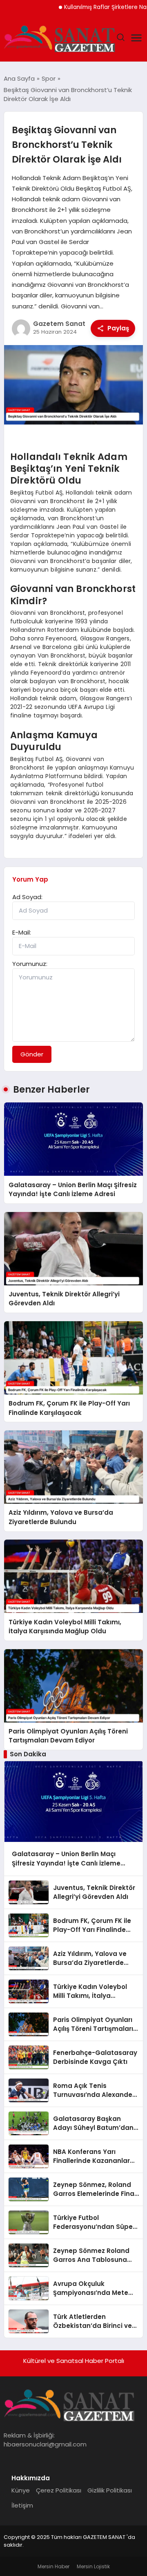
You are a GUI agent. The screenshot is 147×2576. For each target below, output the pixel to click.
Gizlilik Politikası (110, 2490)
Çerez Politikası (59, 2490)
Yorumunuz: (30, 964)
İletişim (22, 2505)
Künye (21, 2490)
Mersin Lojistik (93, 2566)
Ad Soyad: (27, 897)
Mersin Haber (53, 2566)
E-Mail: (22, 932)
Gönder (32, 1054)
